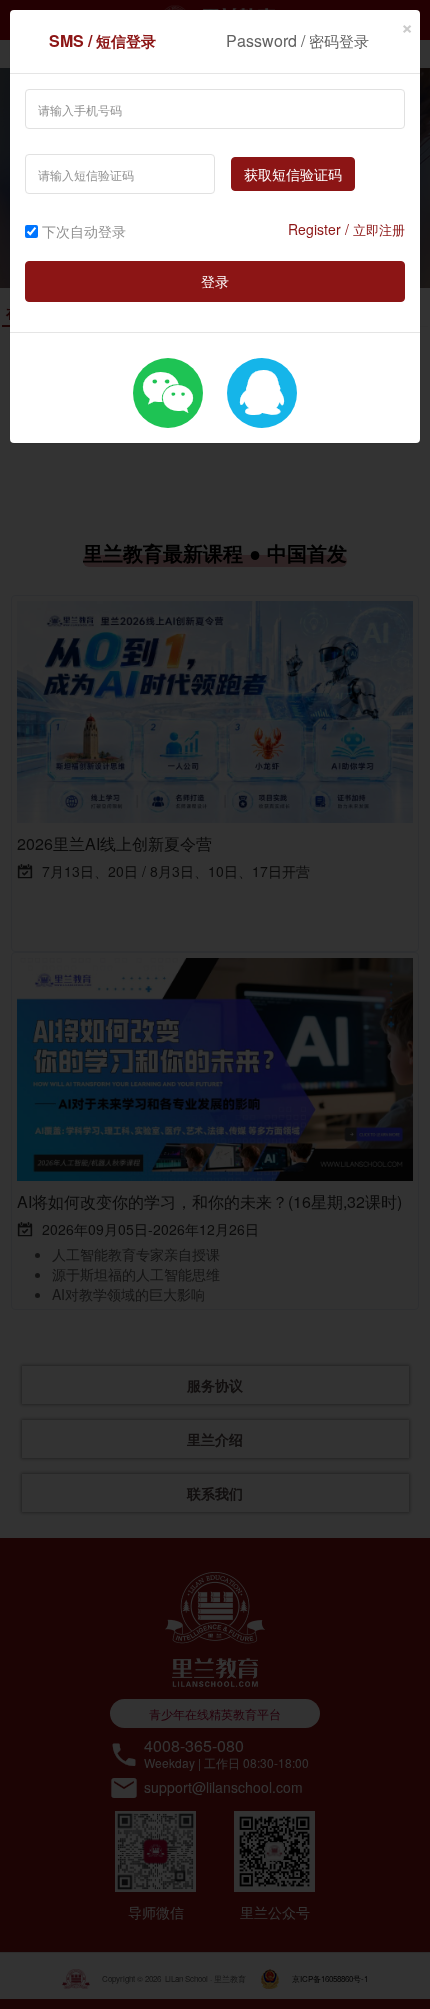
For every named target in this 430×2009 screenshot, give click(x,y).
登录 (215, 281)
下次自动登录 (84, 231)
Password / (297, 40)
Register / (346, 229)
